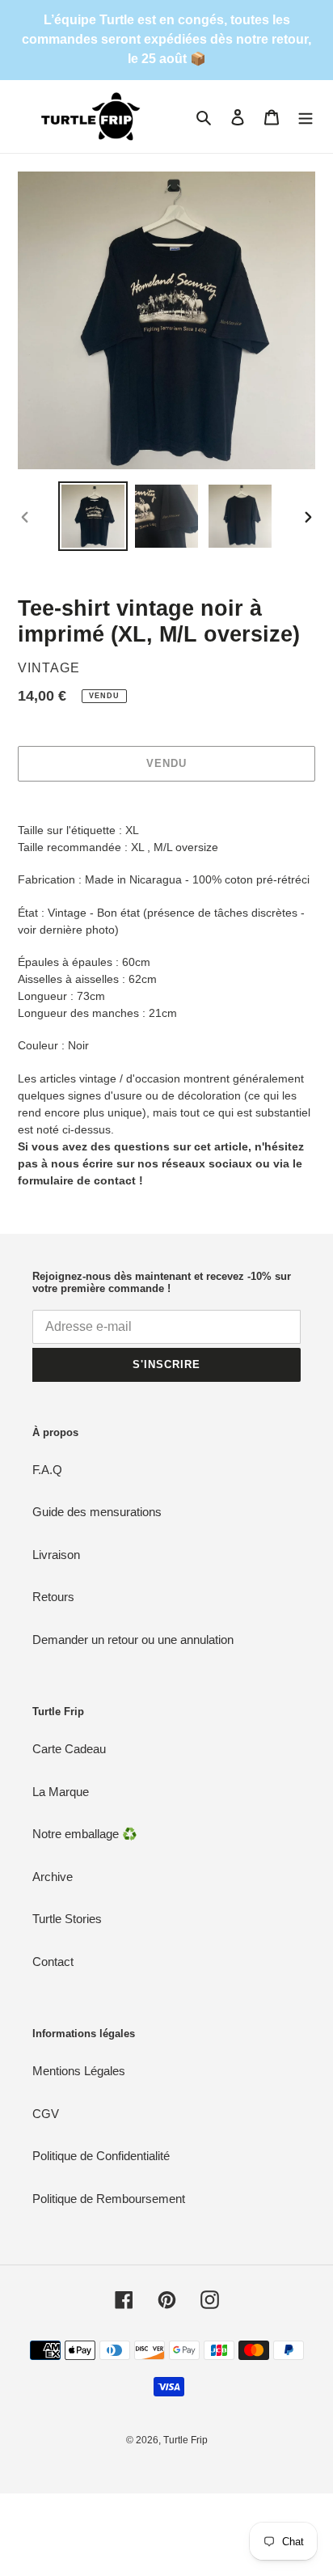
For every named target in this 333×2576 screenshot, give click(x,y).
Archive (53, 1877)
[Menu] (306, 117)
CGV (46, 2114)
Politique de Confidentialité (101, 2156)
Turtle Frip (185, 2440)
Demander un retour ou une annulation (133, 1640)
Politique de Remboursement (109, 2199)
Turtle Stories (67, 1919)
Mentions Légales (79, 2071)
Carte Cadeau (69, 1749)
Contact (53, 1962)
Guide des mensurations (97, 1512)
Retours (53, 1597)
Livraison (56, 1555)
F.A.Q (47, 1470)
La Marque (61, 1792)
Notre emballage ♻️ (85, 1834)
